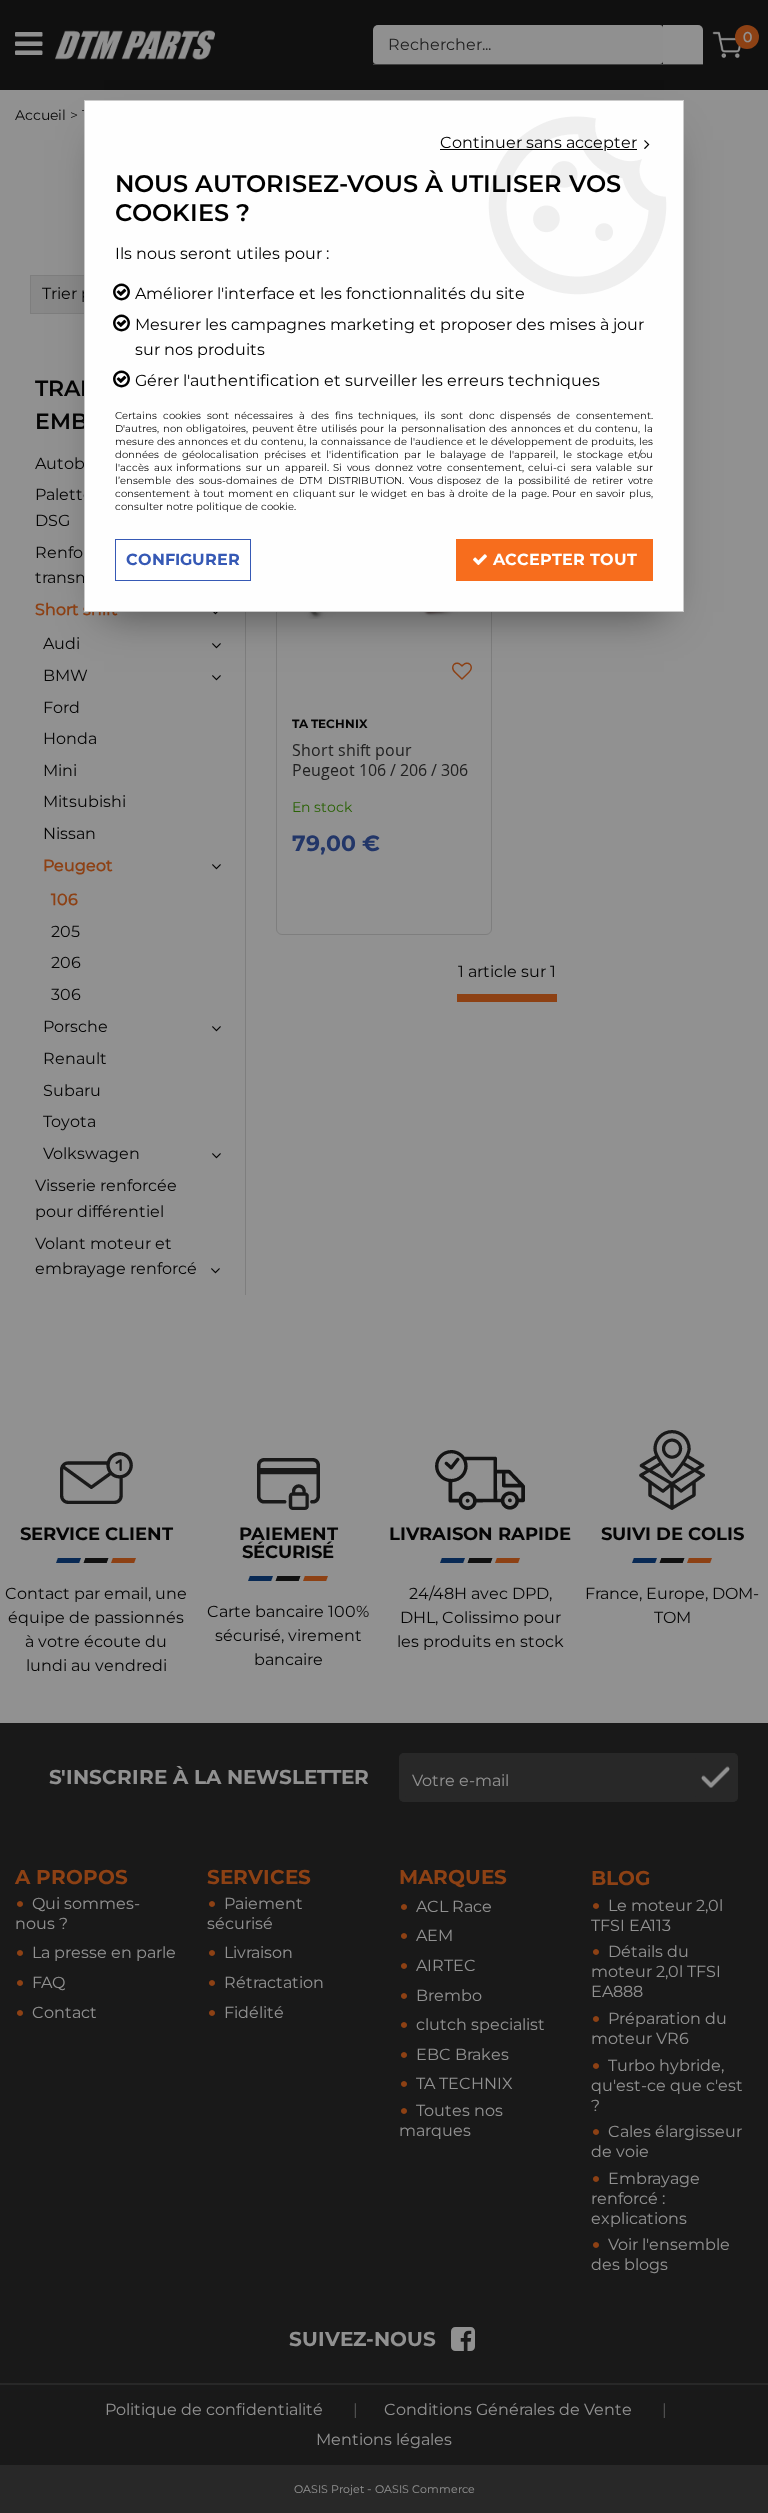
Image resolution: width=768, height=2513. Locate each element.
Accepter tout (562, 559)
